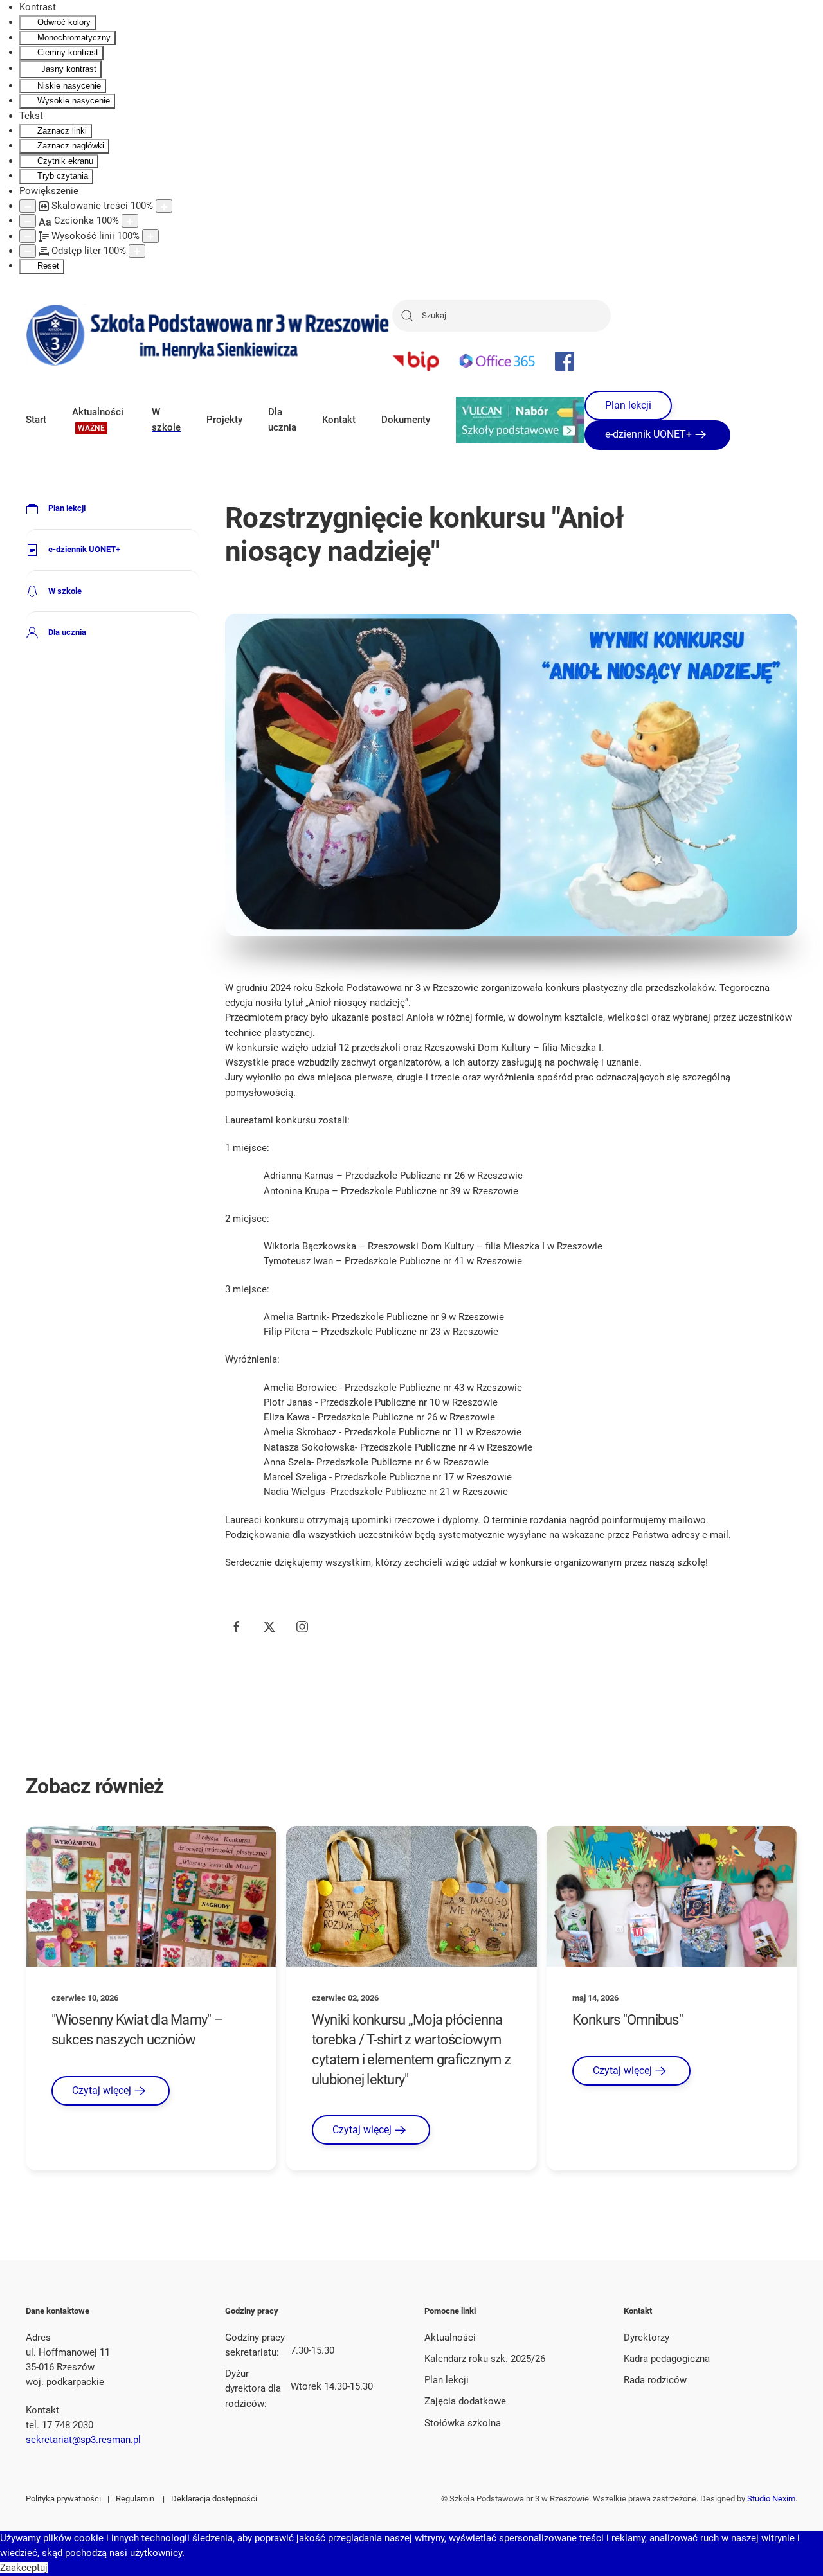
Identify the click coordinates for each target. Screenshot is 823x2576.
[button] (99, 420)
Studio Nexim (771, 2499)
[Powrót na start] (209, 335)
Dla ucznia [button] (282, 419)
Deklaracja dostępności (214, 2499)
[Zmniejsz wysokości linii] (28, 236)
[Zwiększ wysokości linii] (150, 236)
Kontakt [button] (339, 420)
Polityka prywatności (63, 2499)
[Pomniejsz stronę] (28, 206)
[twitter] (269, 1627)
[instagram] (302, 1627)
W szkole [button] (166, 419)
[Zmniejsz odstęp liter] (28, 251)
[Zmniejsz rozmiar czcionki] (28, 221)
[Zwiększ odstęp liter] (137, 251)
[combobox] (502, 316)
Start (36, 420)
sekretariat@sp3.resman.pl (83, 2440)
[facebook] (237, 1627)
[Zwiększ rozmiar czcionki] (130, 221)
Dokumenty (406, 420)
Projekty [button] (224, 420)
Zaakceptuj (24, 2568)
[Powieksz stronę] (164, 206)
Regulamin (135, 2499)
